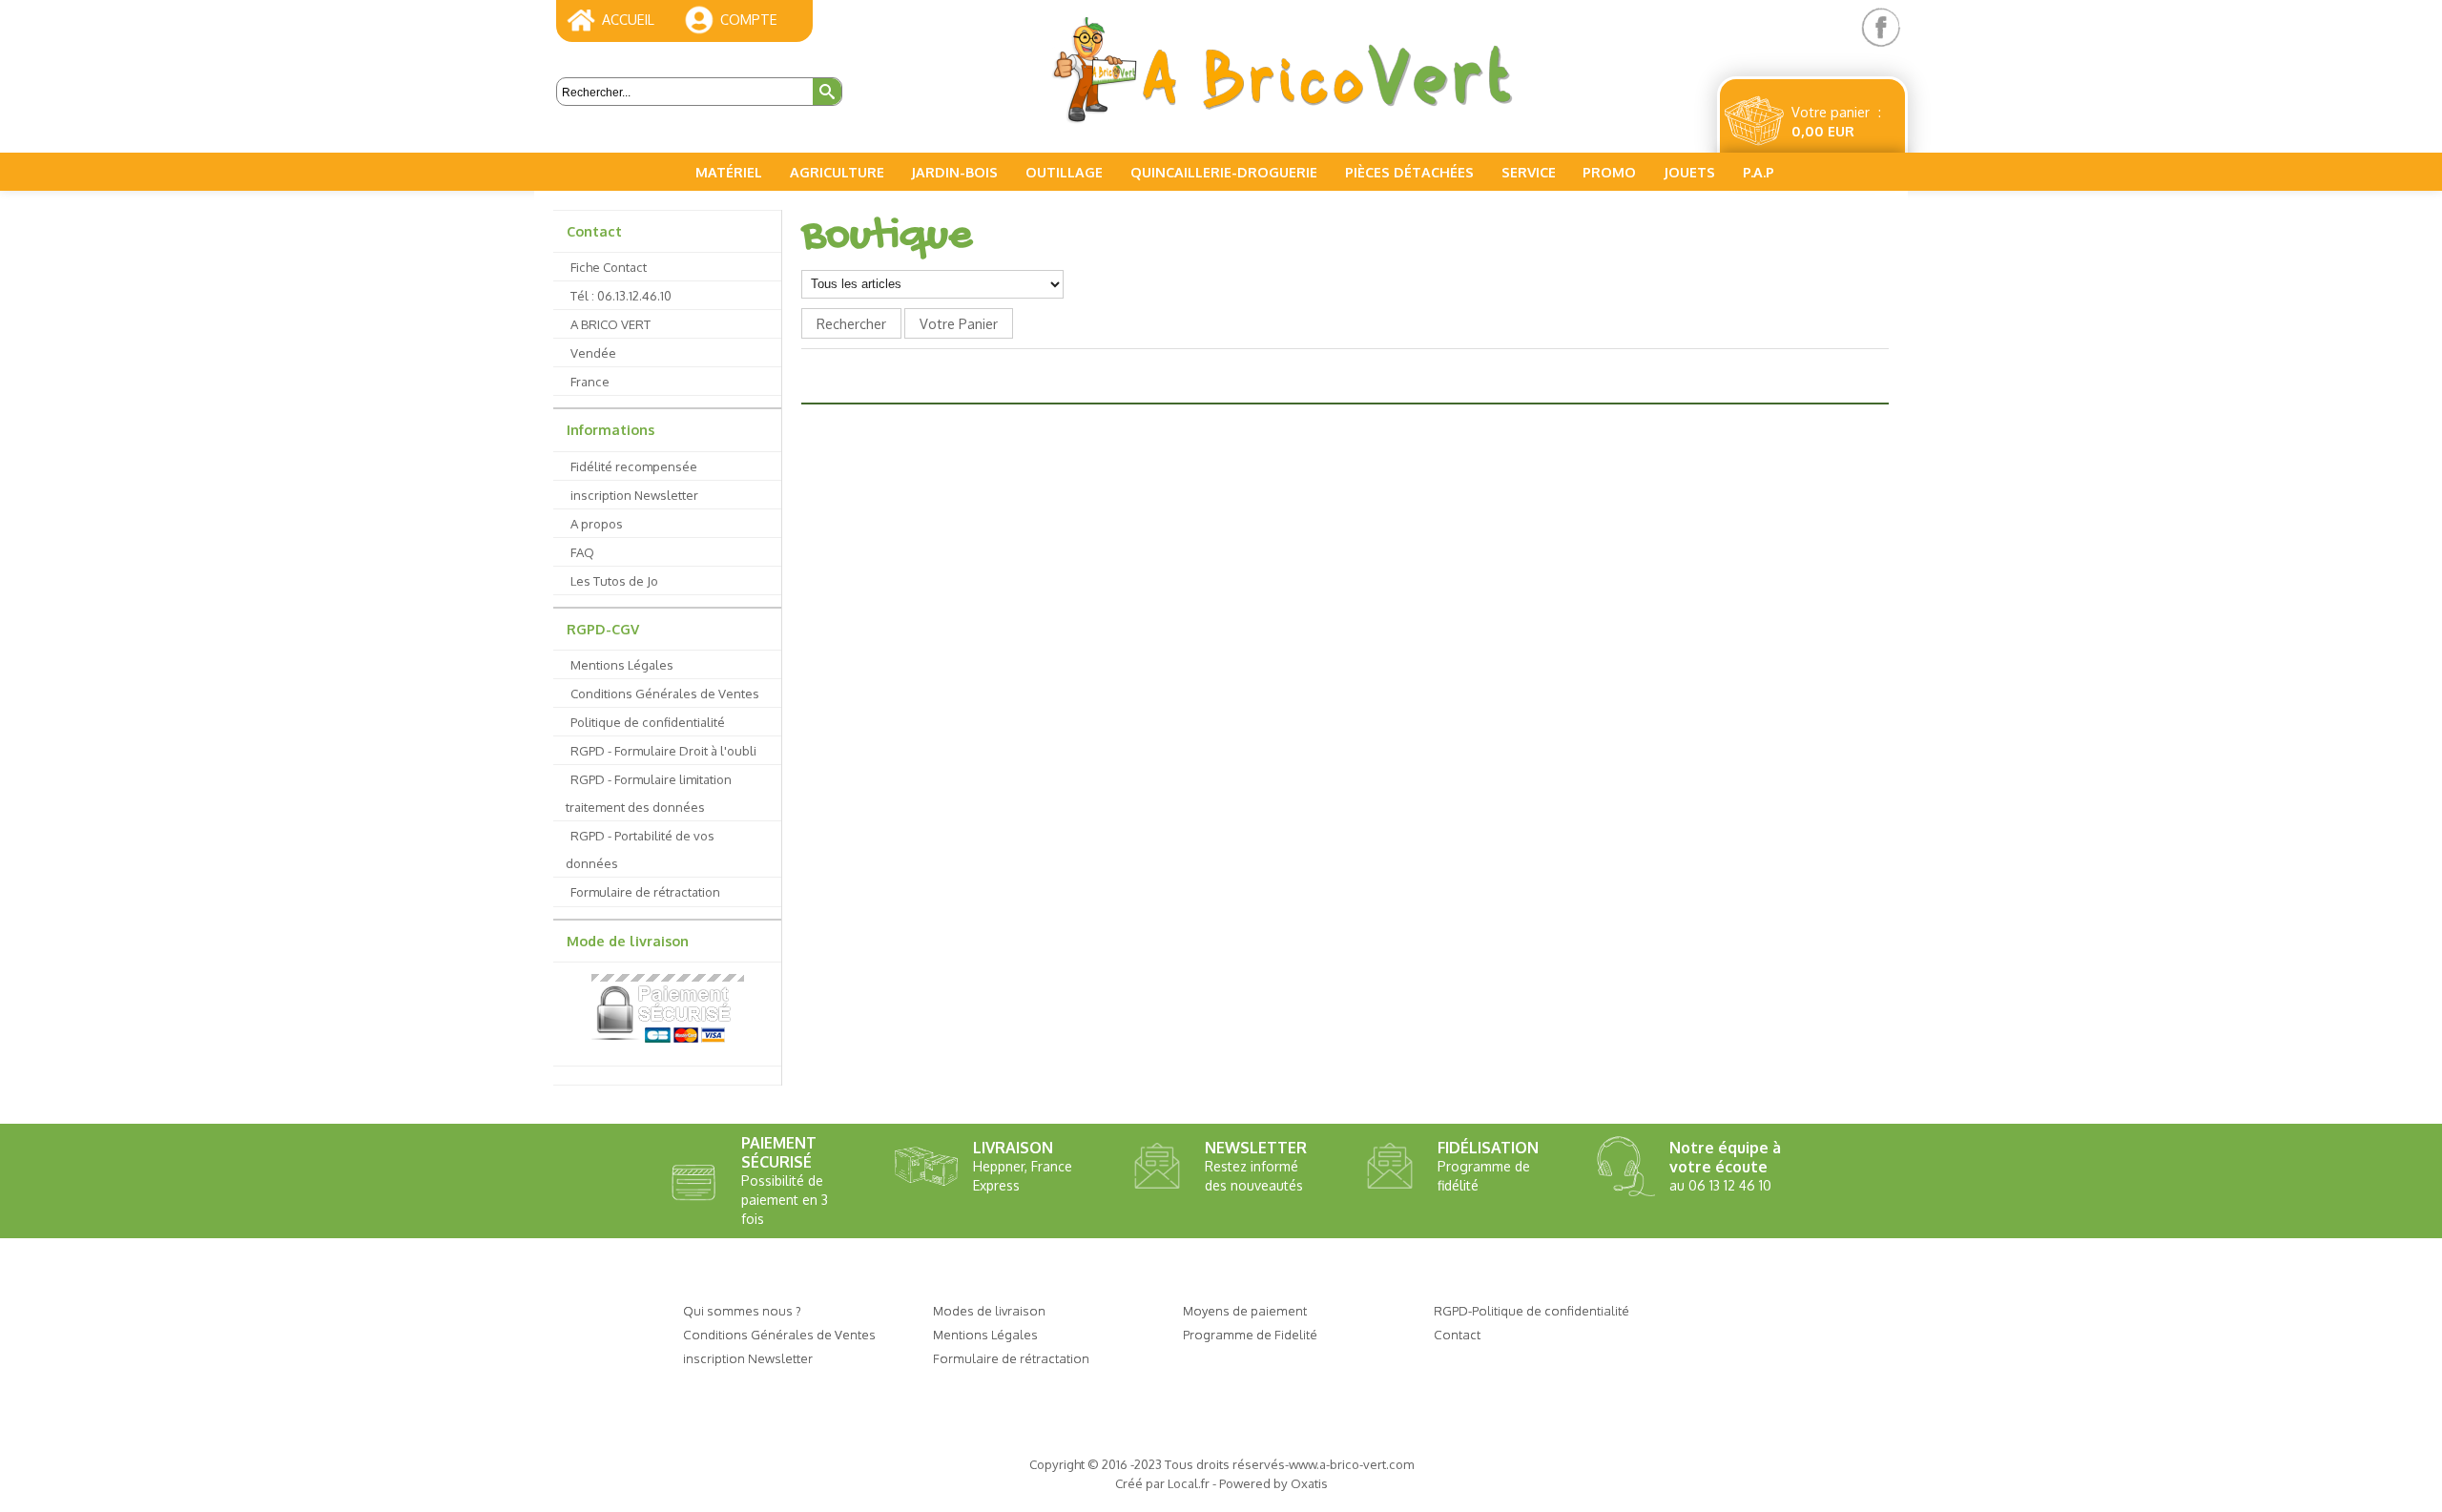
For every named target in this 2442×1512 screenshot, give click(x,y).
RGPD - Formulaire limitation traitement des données (649, 793)
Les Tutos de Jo (614, 580)
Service (1529, 172)
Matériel (729, 172)
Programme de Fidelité (1250, 1334)
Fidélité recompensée (634, 466)
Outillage (1064, 172)
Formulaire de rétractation (645, 891)
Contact (594, 231)
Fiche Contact (609, 267)
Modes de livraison (989, 1310)
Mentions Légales (622, 664)
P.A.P (1759, 172)
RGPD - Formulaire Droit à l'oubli (663, 750)
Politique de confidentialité (648, 722)
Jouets (1689, 172)
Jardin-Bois (954, 172)
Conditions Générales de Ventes (665, 693)
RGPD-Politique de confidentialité (1531, 1310)
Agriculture (837, 172)
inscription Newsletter (634, 495)
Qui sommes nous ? (742, 1310)
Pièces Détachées (1409, 172)
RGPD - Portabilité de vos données (640, 849)
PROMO (1609, 172)
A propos (597, 523)
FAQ (582, 552)
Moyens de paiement (1245, 1310)
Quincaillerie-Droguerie (1224, 172)
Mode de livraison (628, 941)
